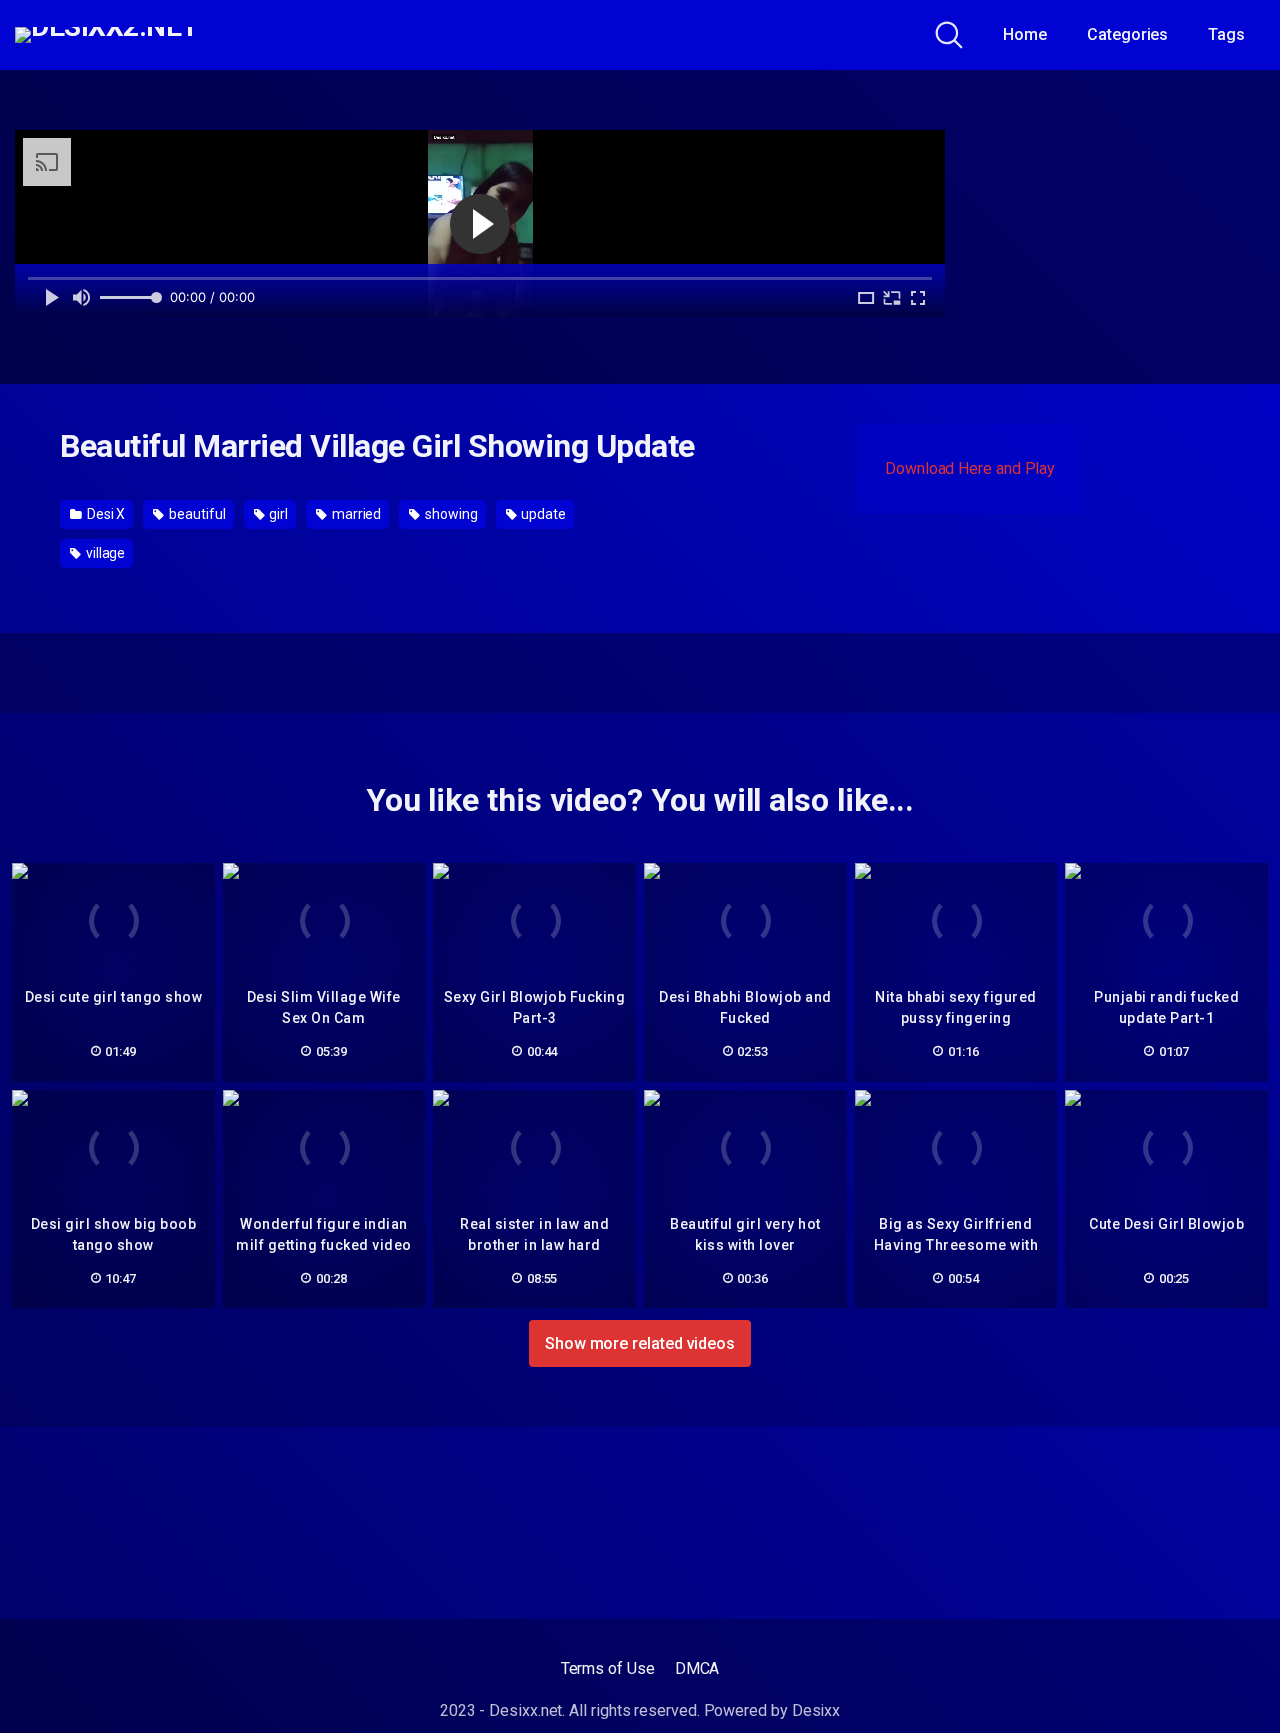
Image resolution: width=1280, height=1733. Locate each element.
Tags (1226, 34)
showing (449, 514)
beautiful (195, 514)
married (355, 514)
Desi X (104, 514)
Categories (1127, 34)
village (104, 553)
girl (277, 514)
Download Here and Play (970, 468)
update (542, 514)
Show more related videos (640, 1343)
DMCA (697, 1668)
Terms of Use (608, 1668)
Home (1025, 34)
